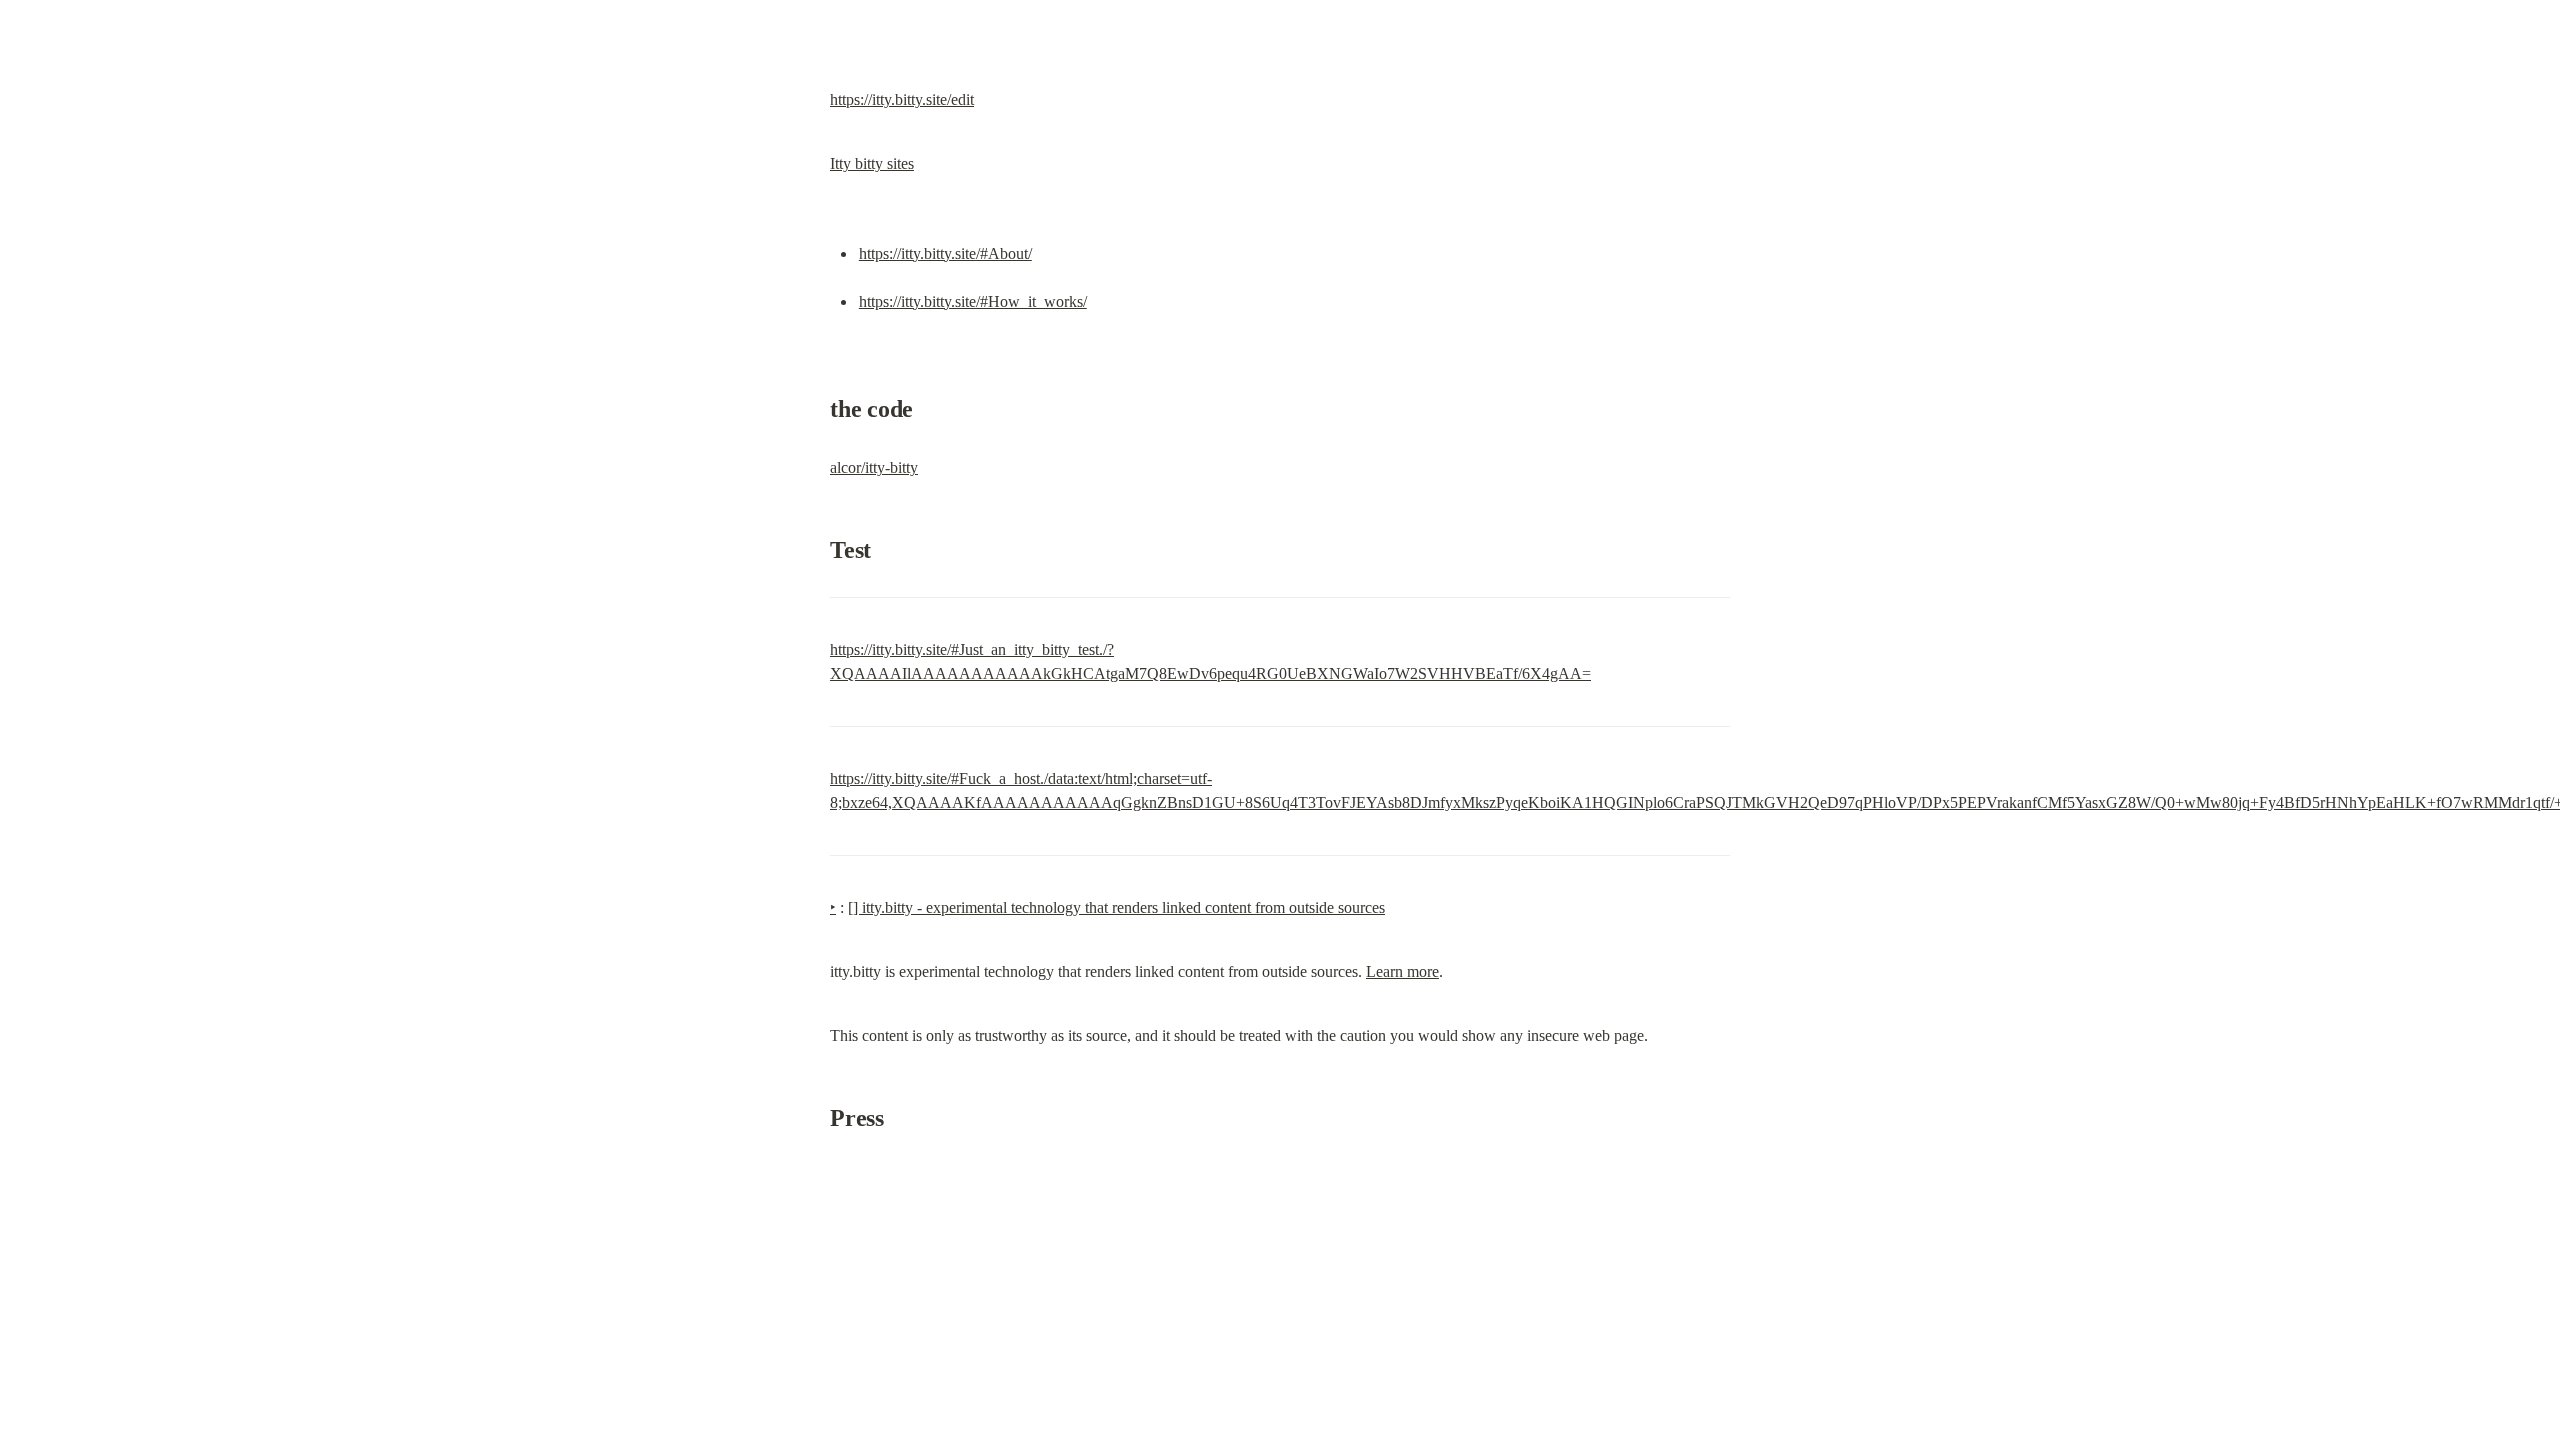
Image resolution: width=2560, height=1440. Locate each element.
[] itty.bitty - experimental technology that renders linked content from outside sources (1116, 907)
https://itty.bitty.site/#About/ (945, 253)
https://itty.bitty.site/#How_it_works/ (973, 301)
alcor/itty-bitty (874, 467)
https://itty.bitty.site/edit (902, 99)
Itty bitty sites (872, 163)
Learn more (1402, 971)
